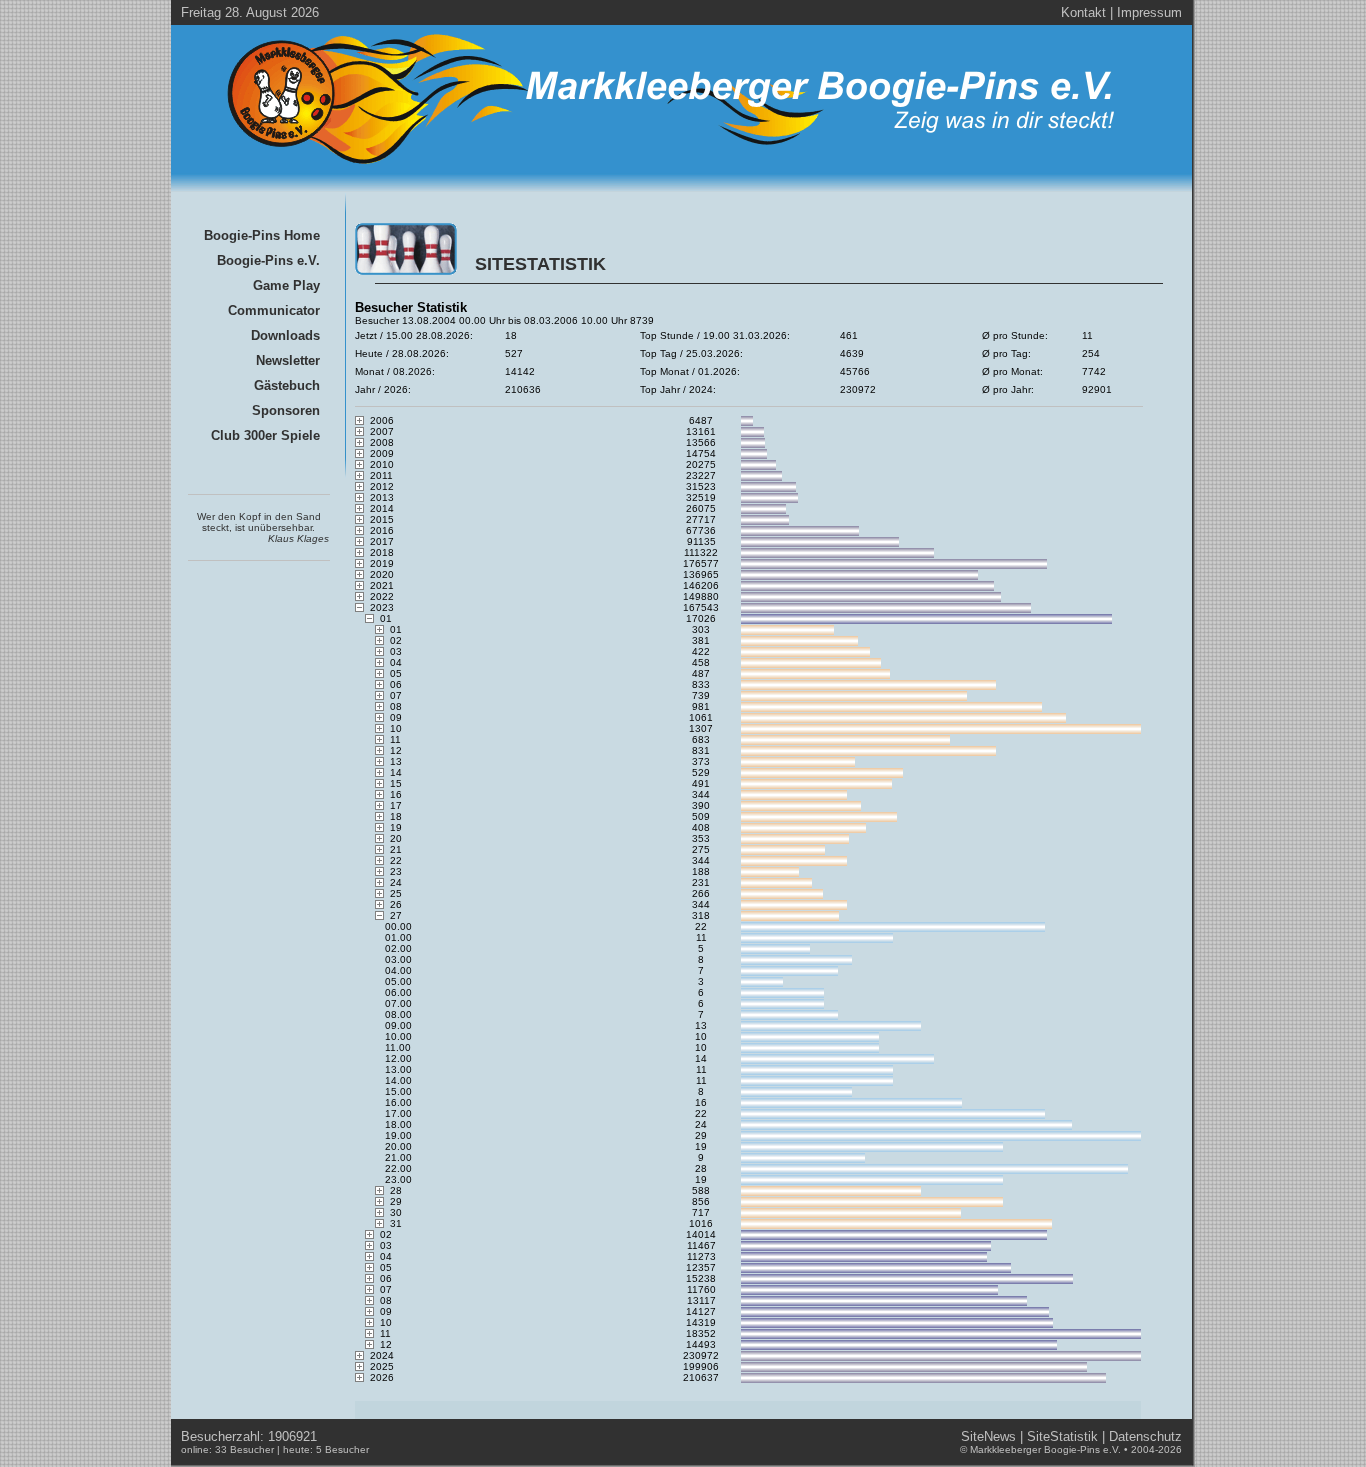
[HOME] (674, 167)
